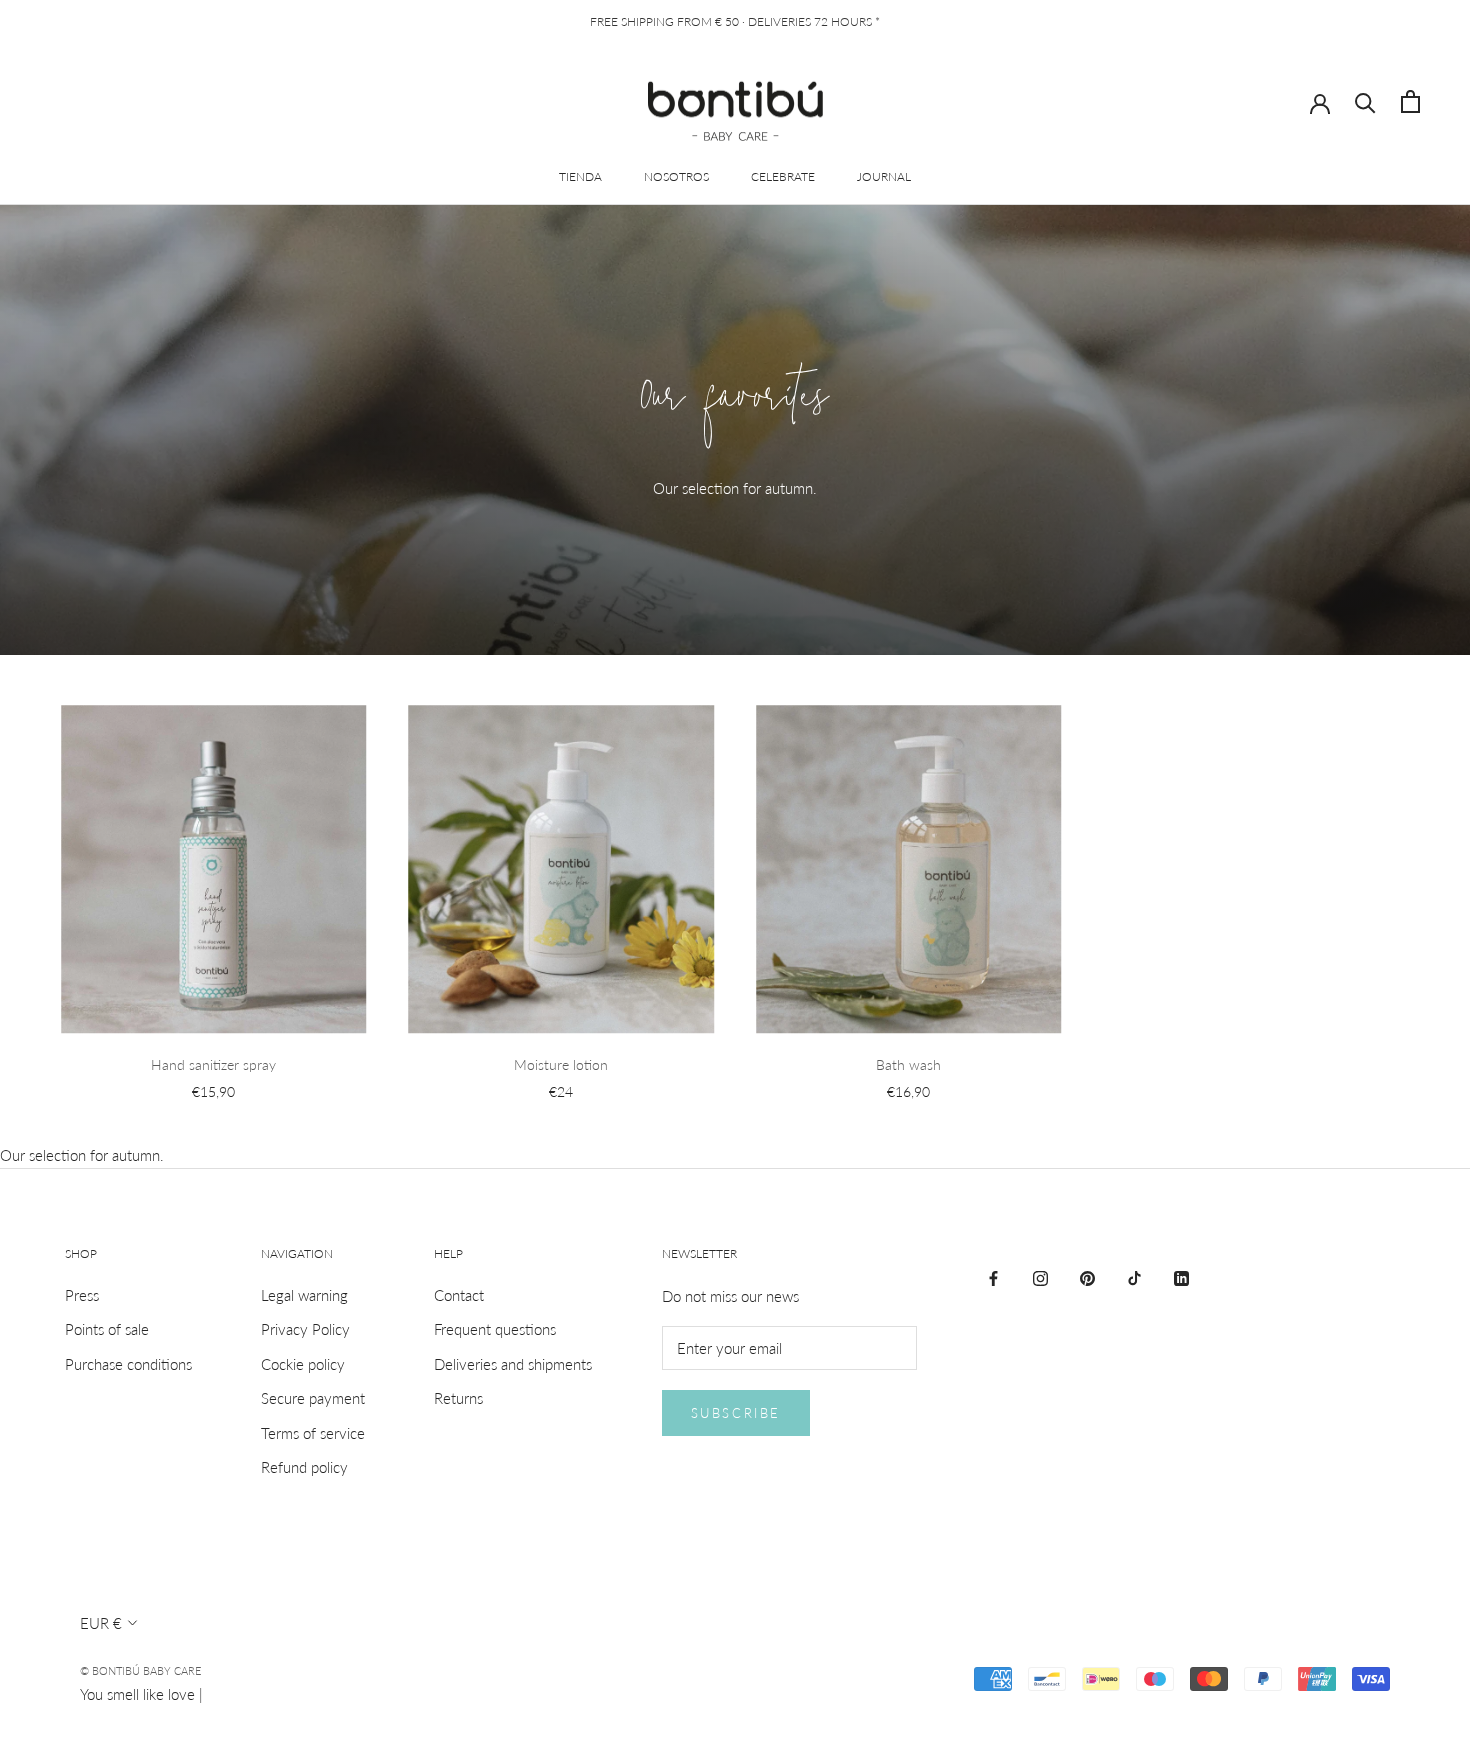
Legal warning (304, 1295)
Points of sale (107, 1329)
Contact (459, 1295)
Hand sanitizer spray (213, 1064)
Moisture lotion (561, 1064)
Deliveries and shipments (513, 1364)
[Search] (1365, 101)
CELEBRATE (783, 176)
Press (82, 1295)
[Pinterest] (1087, 1276)
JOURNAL (884, 176)
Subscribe (736, 1413)
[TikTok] (1134, 1276)
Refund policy (304, 1467)
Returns (458, 1398)
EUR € (101, 1623)
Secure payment (313, 1398)
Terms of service (313, 1433)
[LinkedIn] (1181, 1276)
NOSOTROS (676, 176)
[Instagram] (1040, 1276)
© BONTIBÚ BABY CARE (140, 1670)
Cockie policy (303, 1364)
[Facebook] (993, 1276)
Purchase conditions (128, 1364)
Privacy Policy (305, 1329)
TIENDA (580, 176)
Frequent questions (495, 1329)
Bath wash (908, 1064)
